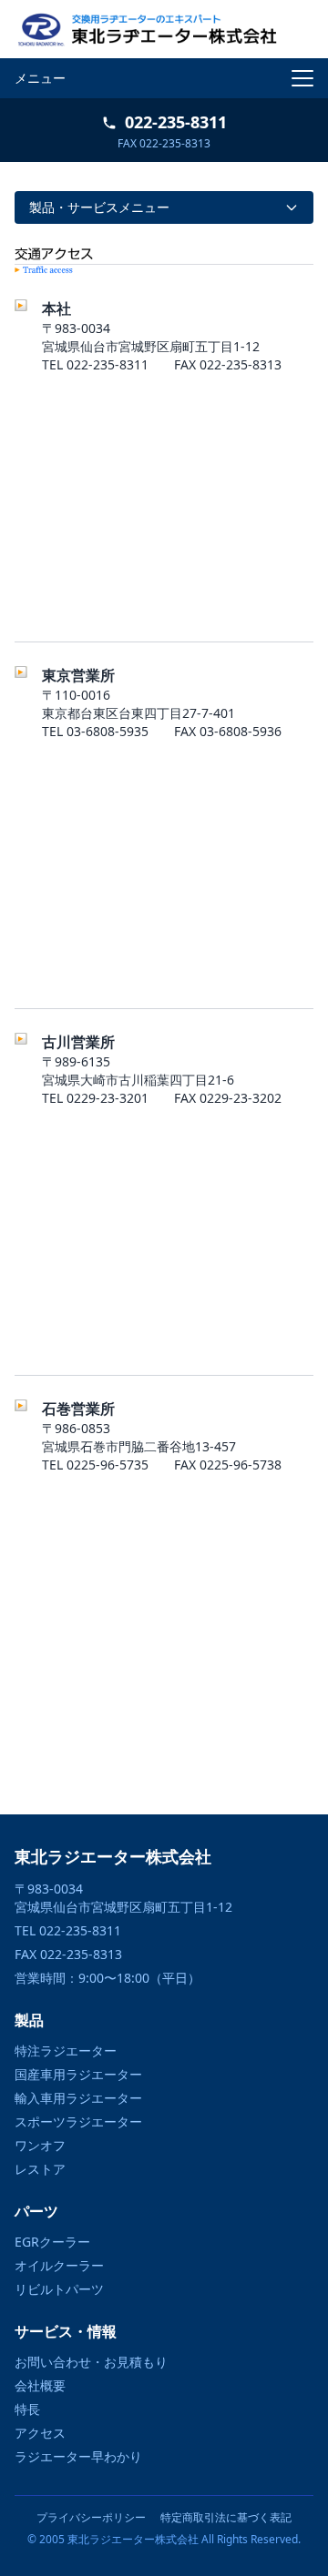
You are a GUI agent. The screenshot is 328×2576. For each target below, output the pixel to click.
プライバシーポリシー (91, 2518)
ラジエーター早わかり (78, 2456)
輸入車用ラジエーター (78, 2098)
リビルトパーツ (59, 2289)
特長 (27, 2409)
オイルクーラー (59, 2265)
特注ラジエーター (66, 2051)
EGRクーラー (52, 2242)
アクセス (40, 2433)
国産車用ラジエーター (78, 2074)
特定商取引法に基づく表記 (226, 2518)
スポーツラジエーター (78, 2121)
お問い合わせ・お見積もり (91, 2362)
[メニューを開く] (302, 78)
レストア (40, 2169)
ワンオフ (40, 2145)
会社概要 (40, 2385)
